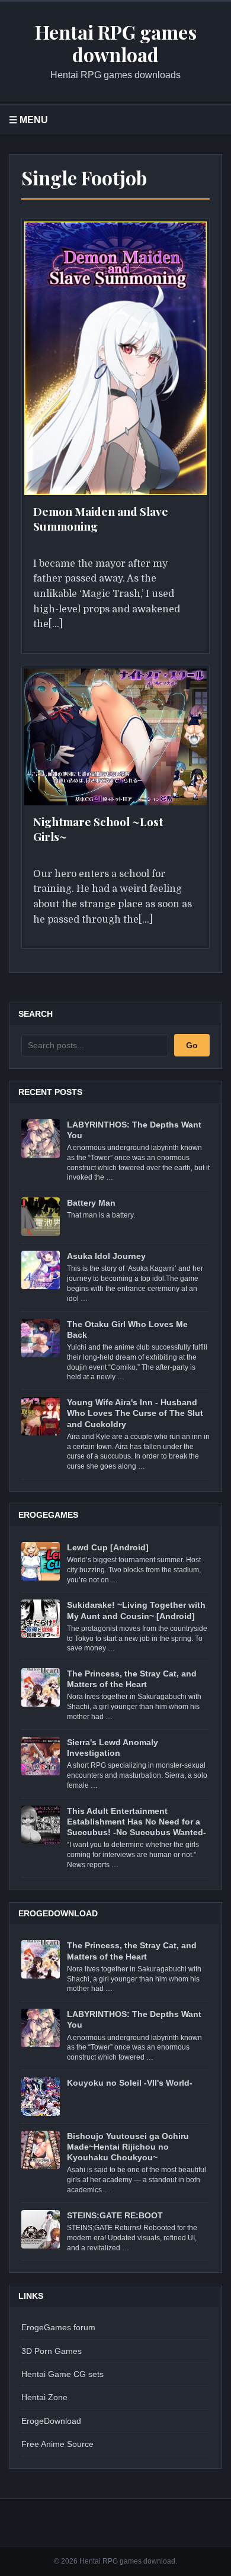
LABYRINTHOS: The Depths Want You (134, 1130)
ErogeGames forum (58, 2327)
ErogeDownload (51, 2421)
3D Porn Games (52, 2351)
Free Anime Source (57, 2444)
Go (192, 1045)
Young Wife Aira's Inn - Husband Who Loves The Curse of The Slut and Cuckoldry (135, 1413)
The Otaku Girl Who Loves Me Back (127, 1329)
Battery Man (91, 1203)
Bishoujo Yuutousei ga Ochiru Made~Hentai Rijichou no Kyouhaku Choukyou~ (128, 2147)
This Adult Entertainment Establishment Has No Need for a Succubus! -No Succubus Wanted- (137, 1822)
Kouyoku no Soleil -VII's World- (130, 2083)
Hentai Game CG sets (62, 2374)
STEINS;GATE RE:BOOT (115, 2215)
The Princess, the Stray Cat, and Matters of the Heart (132, 1679)
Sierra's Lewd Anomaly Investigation (113, 1748)
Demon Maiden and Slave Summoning (101, 518)
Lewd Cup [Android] (108, 1547)
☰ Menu (28, 120)
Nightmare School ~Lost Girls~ (98, 829)
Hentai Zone (44, 2397)
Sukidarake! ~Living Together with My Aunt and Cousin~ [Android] (136, 1610)
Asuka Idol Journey (106, 1256)
